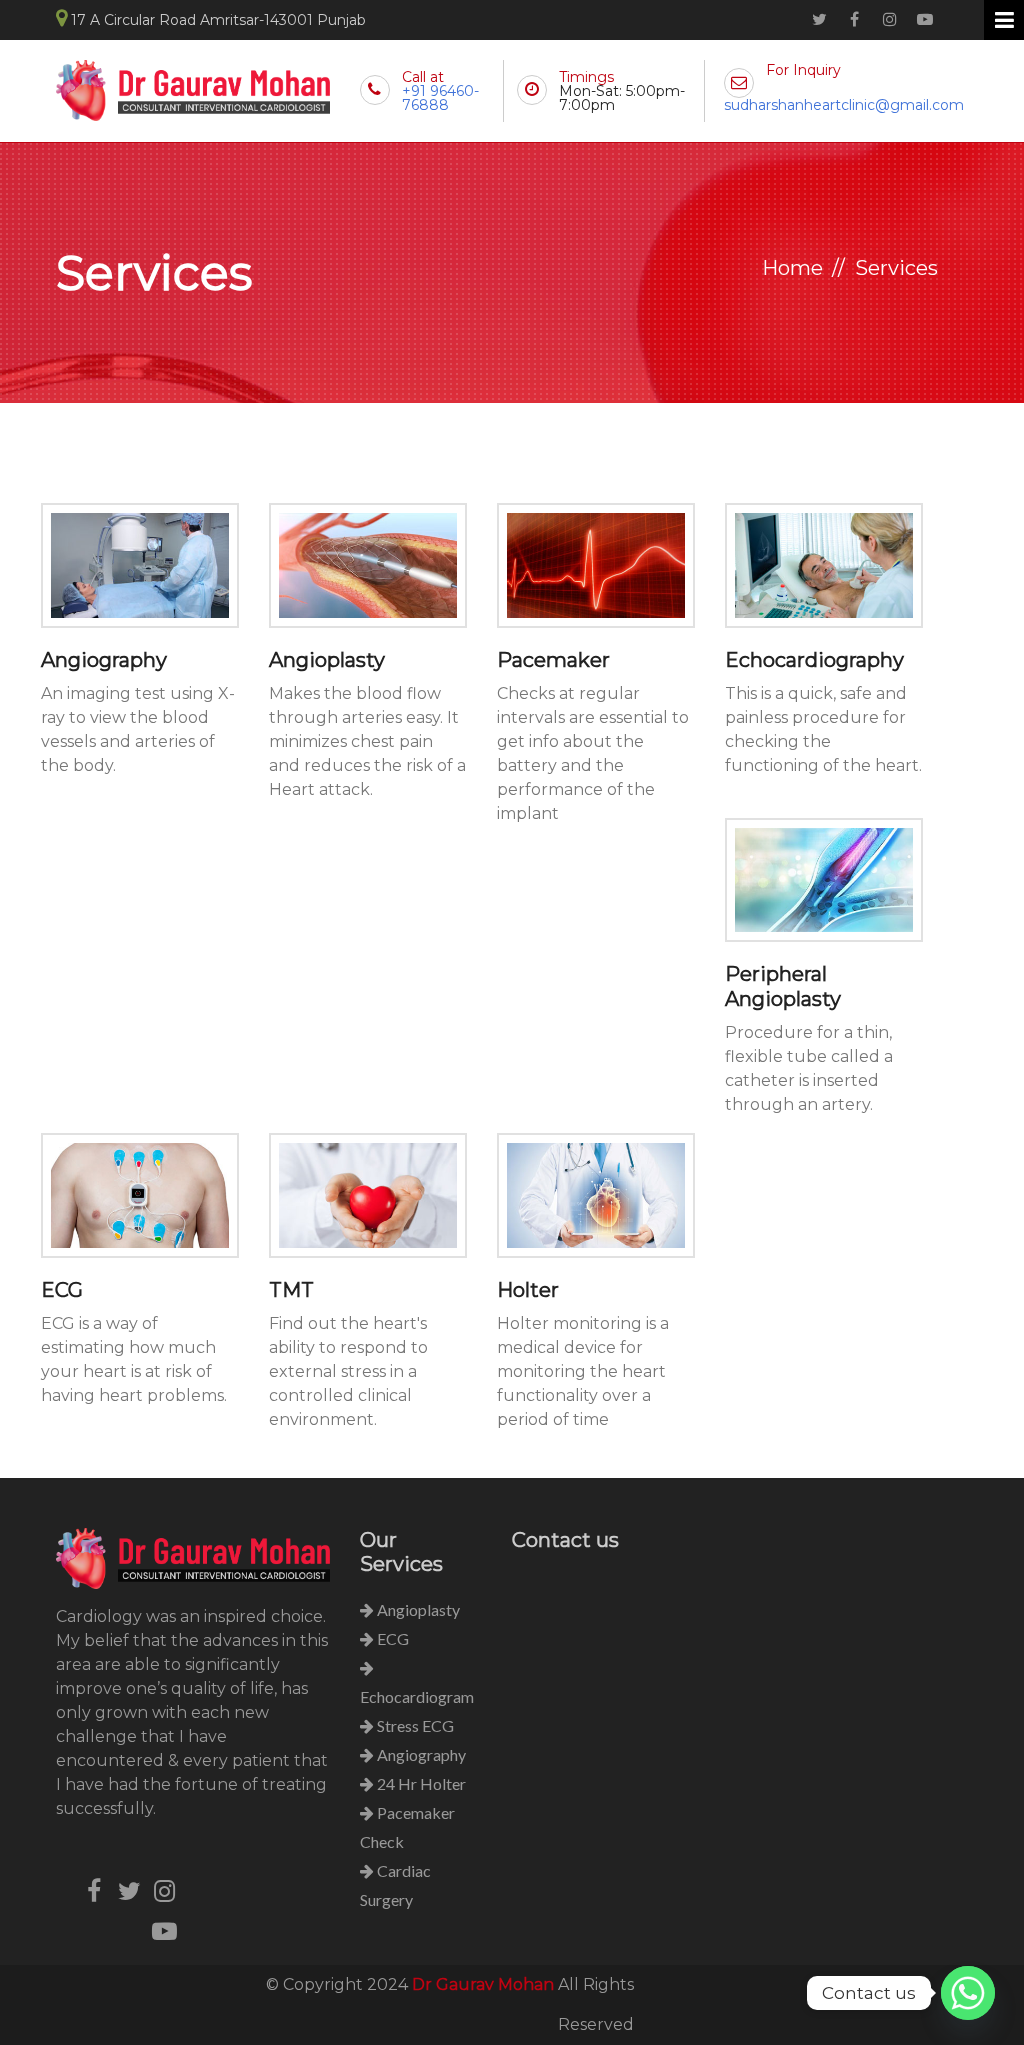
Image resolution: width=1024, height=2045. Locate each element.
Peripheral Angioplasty (783, 986)
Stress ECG (414, 1725)
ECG (62, 1290)
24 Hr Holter (420, 1783)
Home (792, 268)
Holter (528, 1290)
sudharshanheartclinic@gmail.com (844, 105)
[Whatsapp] (968, 1993)
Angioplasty (327, 660)
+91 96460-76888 (440, 98)
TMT (291, 1290)
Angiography (104, 660)
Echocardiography (814, 660)
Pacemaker (553, 660)
